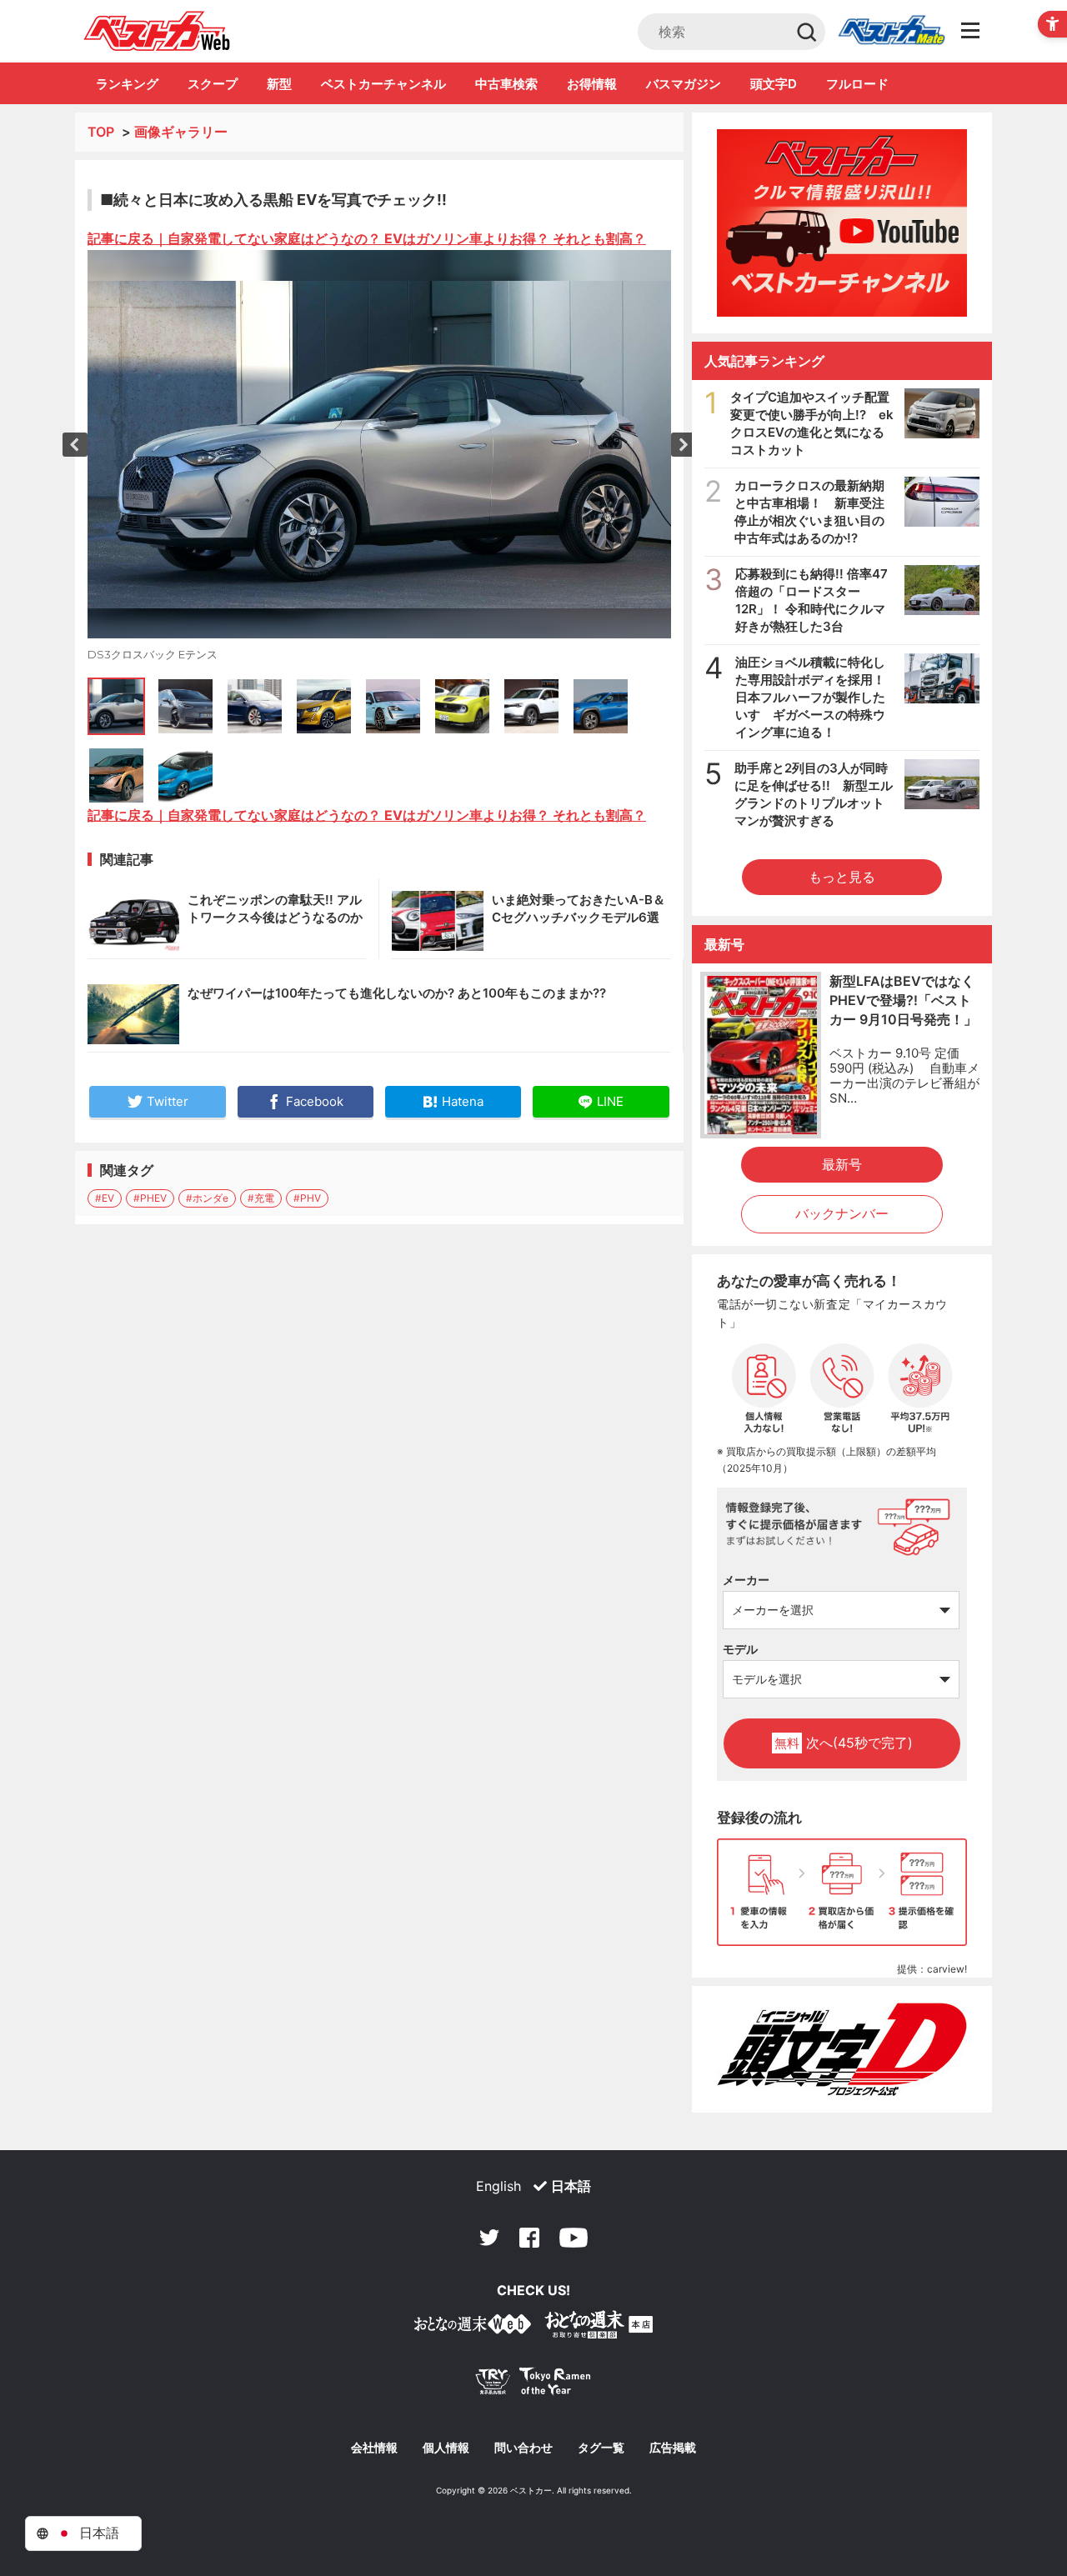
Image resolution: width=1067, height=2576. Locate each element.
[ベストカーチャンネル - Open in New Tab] (842, 223)
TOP (101, 132)
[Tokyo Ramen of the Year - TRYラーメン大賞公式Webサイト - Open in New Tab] (533, 2385)
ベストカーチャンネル (383, 84)
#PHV (307, 1198)
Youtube (574, 2238)
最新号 (842, 1164)
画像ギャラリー (181, 132)
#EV (105, 1198)
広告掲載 (673, 2448)
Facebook (529, 2238)
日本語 (571, 2186)
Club (891, 32)
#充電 (261, 1198)
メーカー (746, 1580)
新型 (279, 84)
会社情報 (374, 2448)
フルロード (857, 84)
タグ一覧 (601, 2448)
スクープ (213, 84)
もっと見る (842, 877)
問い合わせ (523, 2448)
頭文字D (774, 84)
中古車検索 (506, 84)
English (498, 2186)
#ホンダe (207, 1198)
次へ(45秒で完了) (844, 1743)
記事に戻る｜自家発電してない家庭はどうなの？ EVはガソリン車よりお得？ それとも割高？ (367, 238)
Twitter (489, 2238)
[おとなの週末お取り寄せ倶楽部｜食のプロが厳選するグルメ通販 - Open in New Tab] (473, 2327)
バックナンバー (842, 1213)
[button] (75, 445)
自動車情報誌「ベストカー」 (157, 31)
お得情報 (592, 84)
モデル (740, 1649)
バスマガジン (684, 84)
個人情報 (446, 2448)
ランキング (127, 84)
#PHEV (150, 1198)
